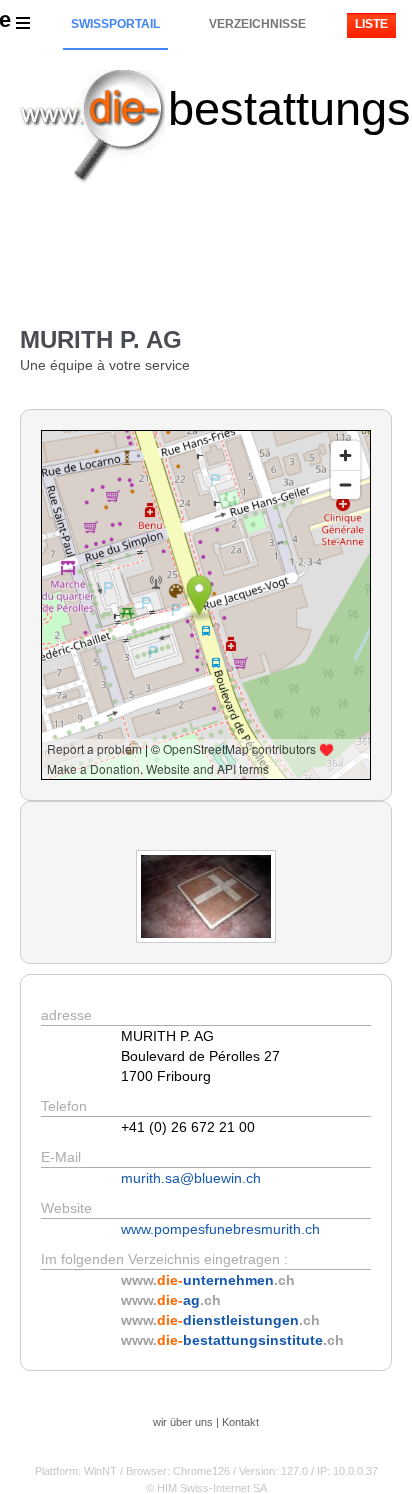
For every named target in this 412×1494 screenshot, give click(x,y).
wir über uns (183, 1422)
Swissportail (115, 24)
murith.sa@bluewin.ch (191, 1178)
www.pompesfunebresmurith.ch (220, 1229)
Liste (371, 24)
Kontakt (240, 1422)
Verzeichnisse (257, 24)
